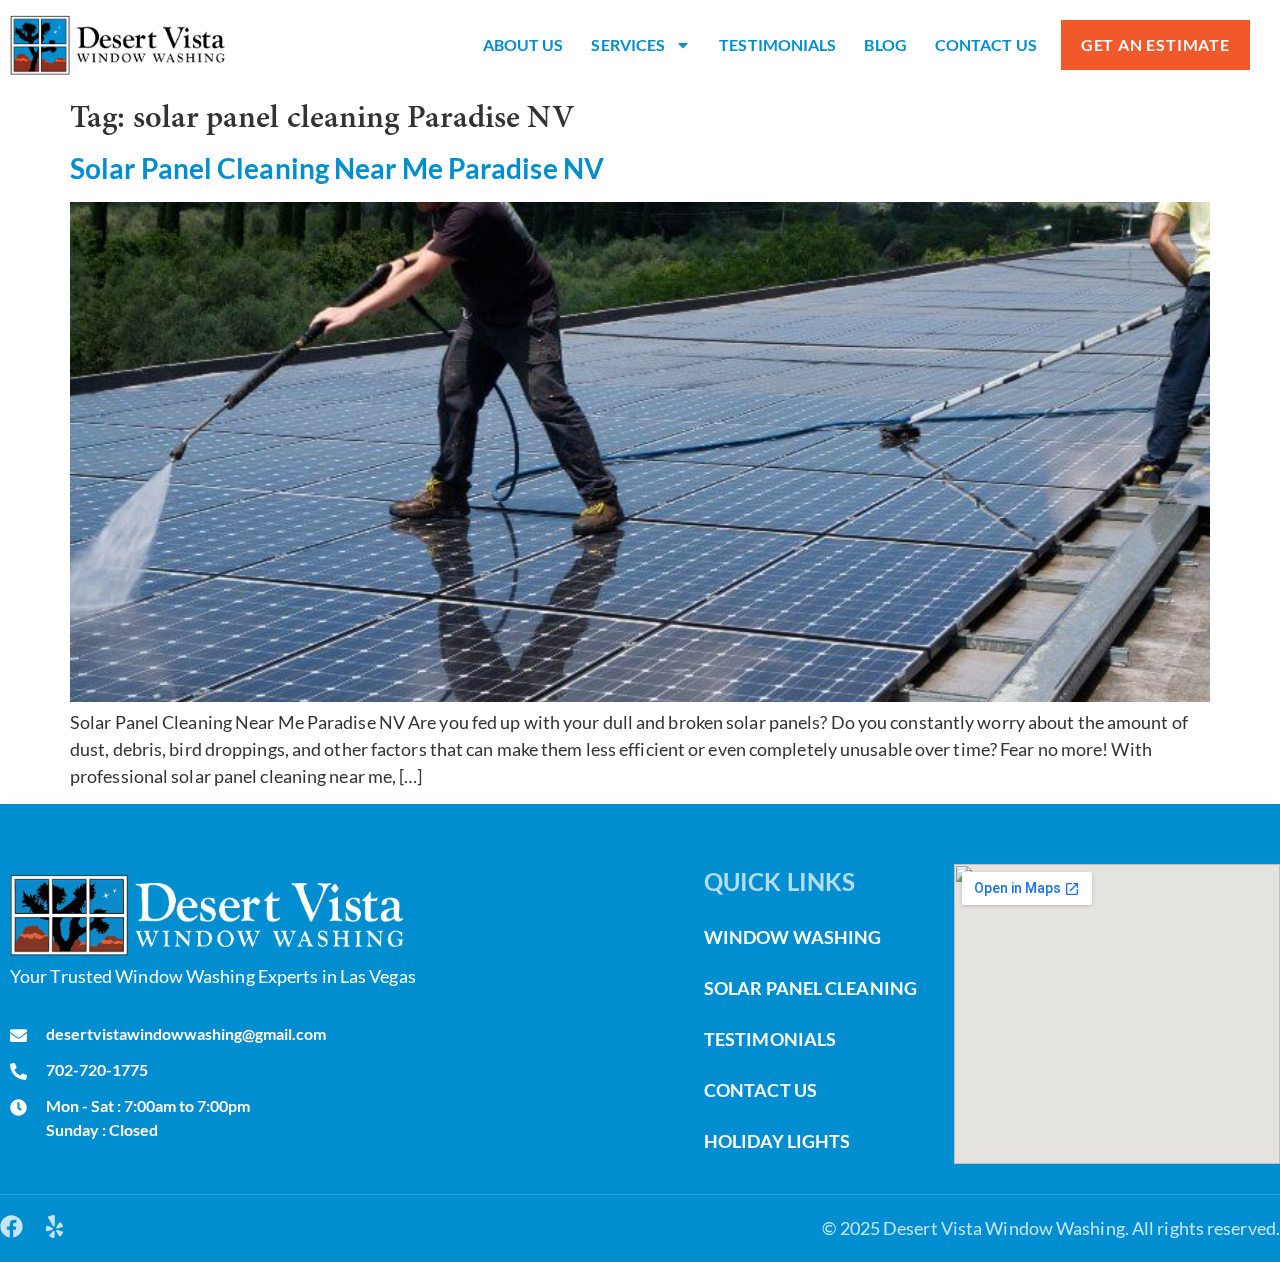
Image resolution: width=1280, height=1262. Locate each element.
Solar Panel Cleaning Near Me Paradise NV (337, 168)
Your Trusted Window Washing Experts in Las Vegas (213, 976)
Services (628, 44)
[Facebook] (11, 1226)
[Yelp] (54, 1226)
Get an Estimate (1155, 44)
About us (523, 44)
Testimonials (777, 44)
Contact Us (986, 44)
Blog (885, 44)
